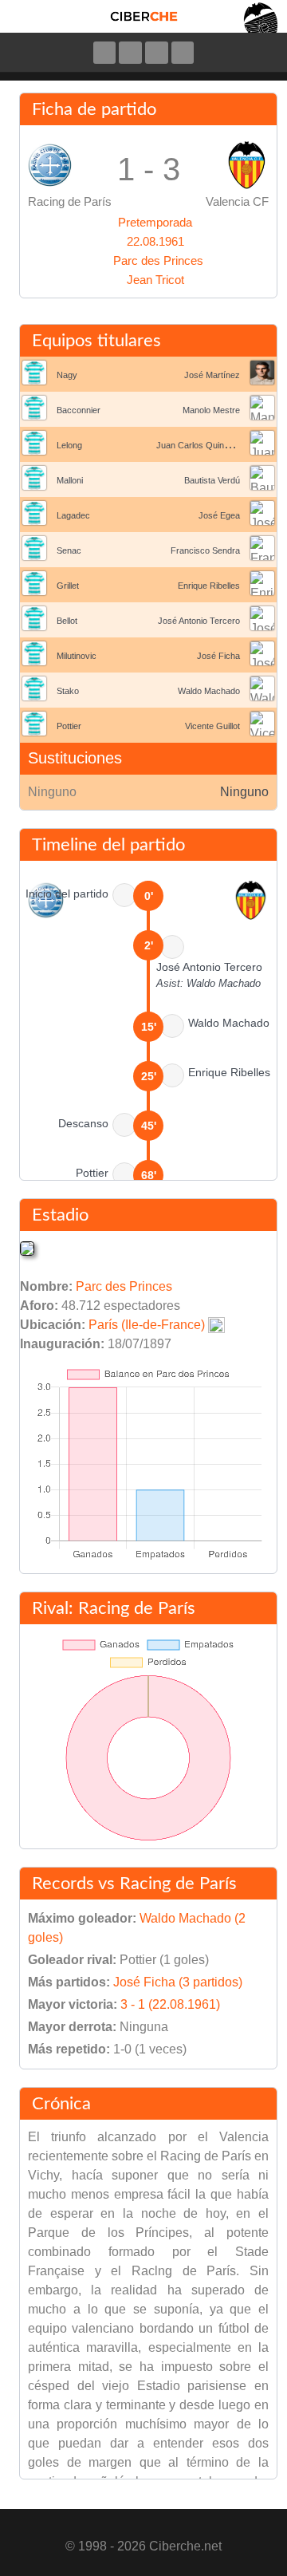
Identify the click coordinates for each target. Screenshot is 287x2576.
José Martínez (212, 375)
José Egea (219, 515)
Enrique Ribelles (209, 586)
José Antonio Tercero (199, 621)
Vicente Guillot (212, 726)
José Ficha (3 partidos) (178, 1982)
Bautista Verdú (212, 480)
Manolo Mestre (211, 410)
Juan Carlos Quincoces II (206, 445)
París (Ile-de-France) (147, 1325)
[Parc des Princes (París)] (27, 1248)
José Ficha (218, 656)
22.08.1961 (155, 241)
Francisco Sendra (205, 550)
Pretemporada (155, 222)
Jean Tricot (155, 280)
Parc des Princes (158, 260)
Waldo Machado (209, 691)
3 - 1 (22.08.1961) (170, 2004)
